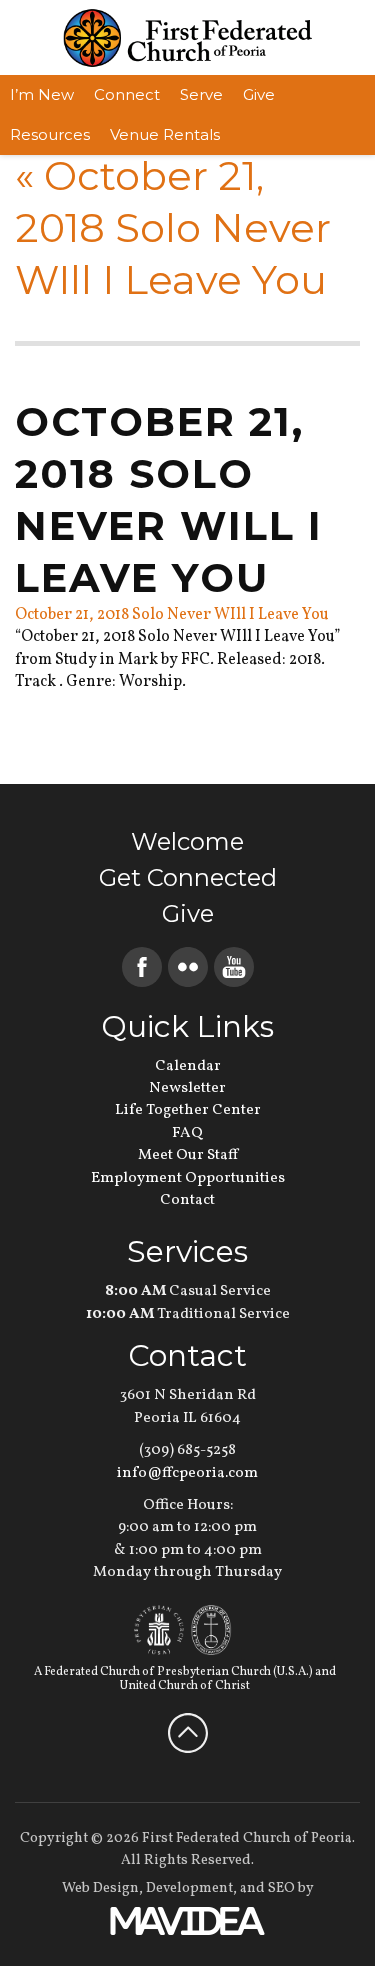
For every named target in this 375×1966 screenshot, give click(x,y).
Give (259, 94)
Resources (50, 134)
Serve (201, 94)
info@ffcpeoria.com (187, 1473)
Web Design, (102, 1888)
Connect (127, 94)
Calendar (188, 1066)
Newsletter (187, 1088)
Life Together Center (188, 1110)
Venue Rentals (165, 134)
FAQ (187, 1133)
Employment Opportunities (188, 1178)
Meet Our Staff (188, 1155)
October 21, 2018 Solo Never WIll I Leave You (173, 227)
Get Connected (188, 877)
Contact (187, 1200)
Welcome (187, 841)
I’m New (42, 94)
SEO (281, 1888)
